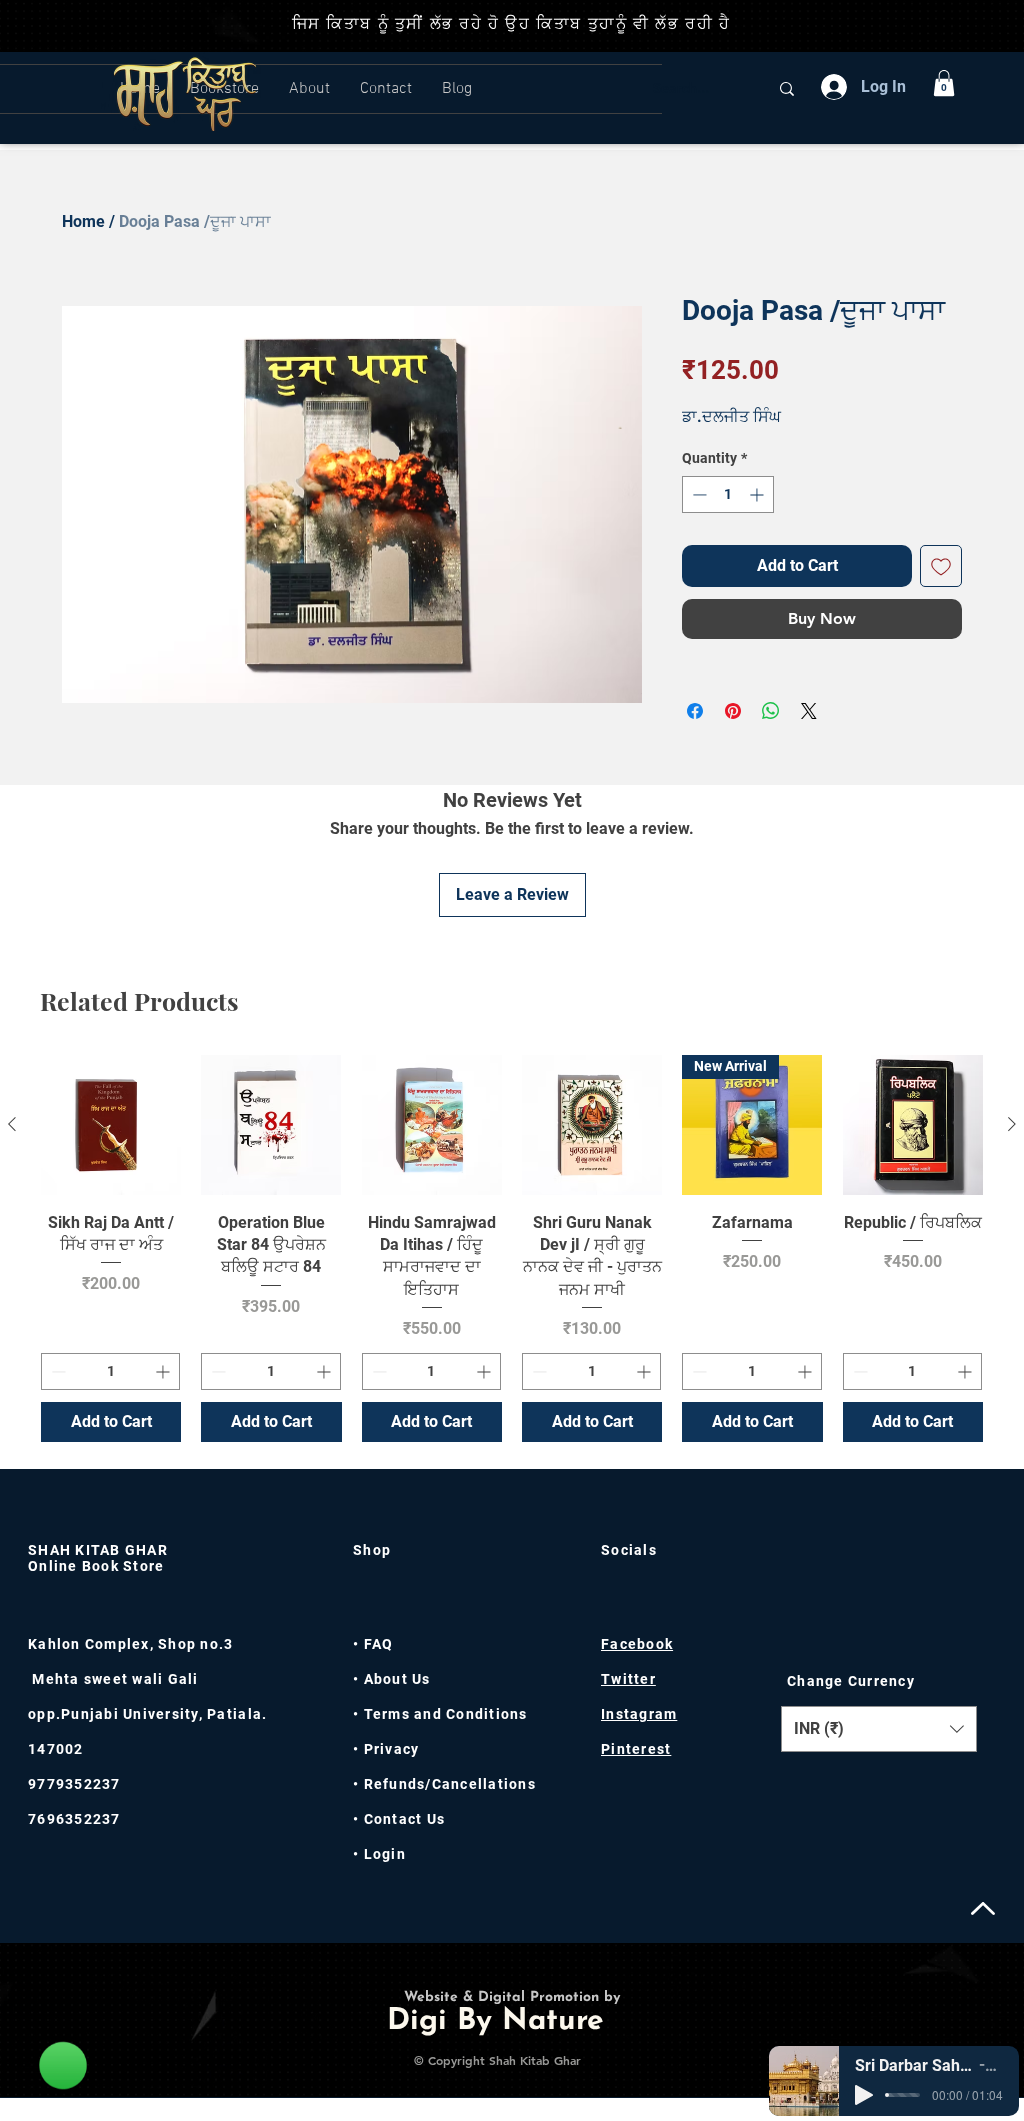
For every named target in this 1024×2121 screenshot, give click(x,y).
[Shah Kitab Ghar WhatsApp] (62, 2065)
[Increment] (758, 494)
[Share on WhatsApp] (771, 711)
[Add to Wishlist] (941, 566)
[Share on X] (809, 711)
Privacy (389, 1749)
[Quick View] (111, 1125)
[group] (512, 1248)
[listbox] (879, 1729)
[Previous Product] (12, 1124)
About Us (397, 1679)
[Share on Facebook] (695, 711)
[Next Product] (1012, 1124)
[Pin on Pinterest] (733, 711)
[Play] (864, 2095)
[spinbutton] (728, 494)
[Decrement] (697, 494)
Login (385, 1854)
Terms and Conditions (446, 1714)
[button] (944, 83)
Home (83, 221)
